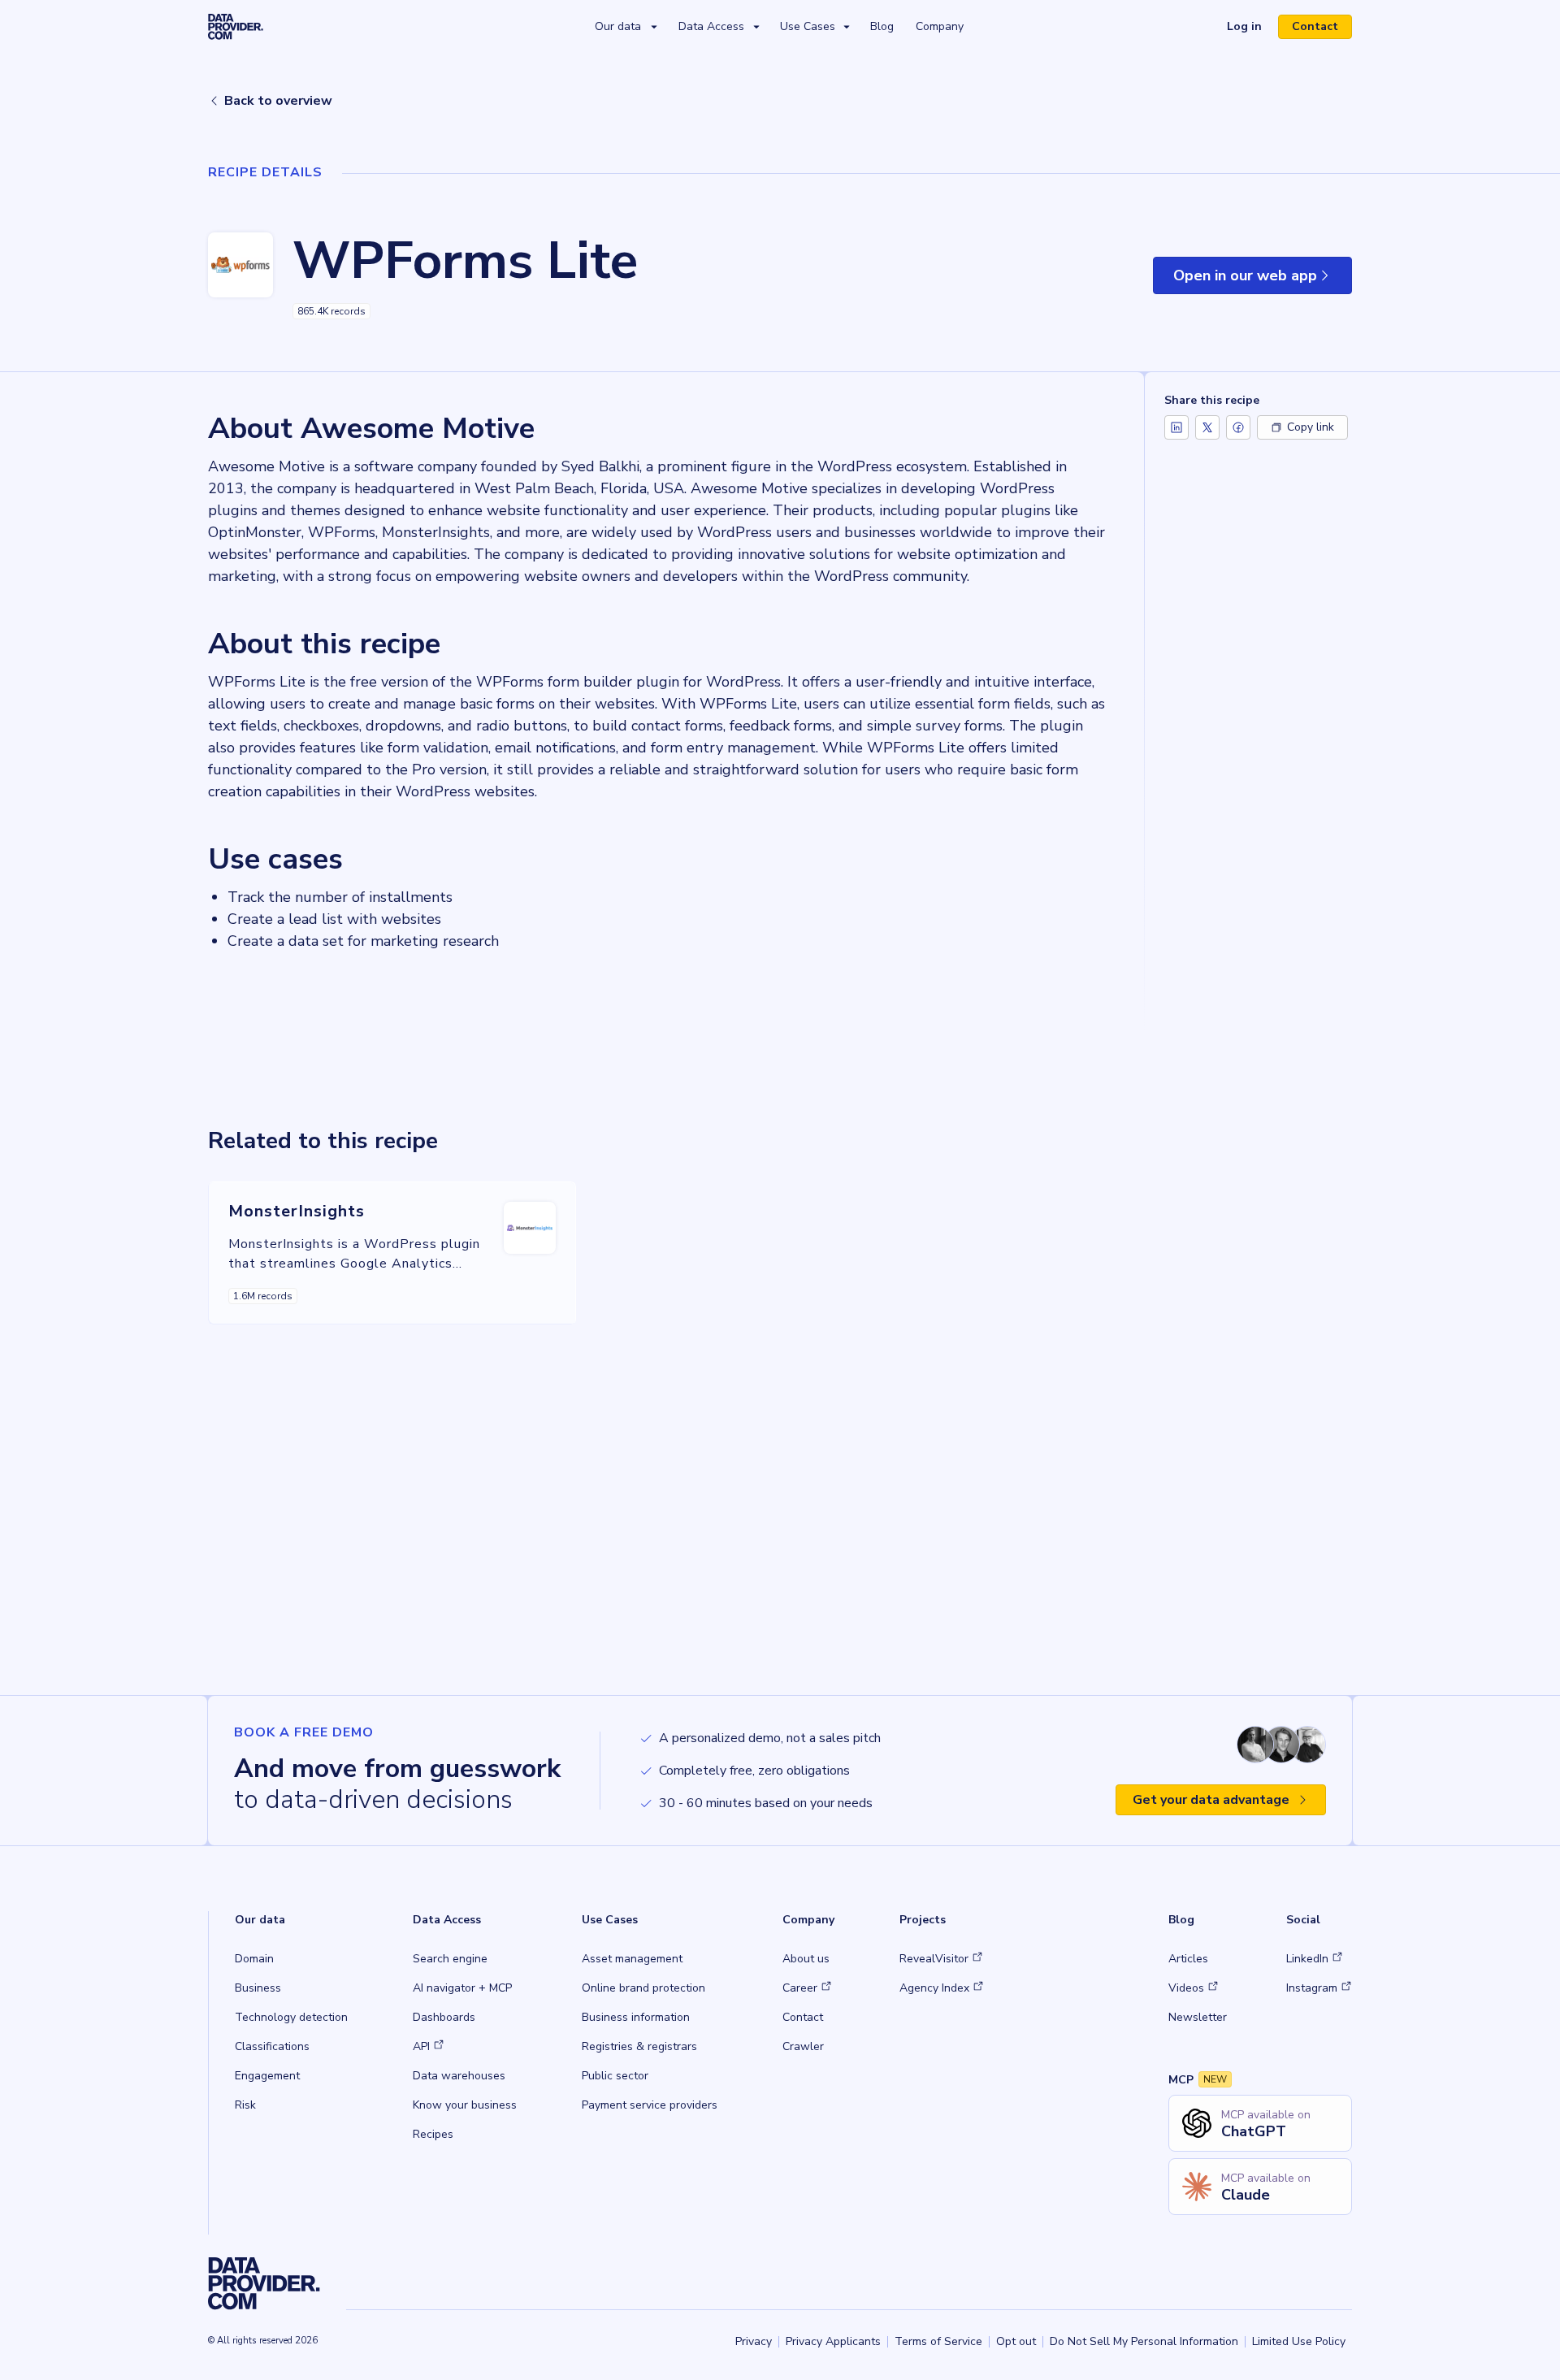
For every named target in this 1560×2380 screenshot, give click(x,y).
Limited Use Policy (1299, 2341)
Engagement (267, 2076)
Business (258, 1988)
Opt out (1016, 2341)
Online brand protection (643, 1988)
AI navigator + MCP (462, 1988)
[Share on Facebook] (1238, 427)
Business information (636, 2017)
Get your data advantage (1211, 1800)
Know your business (465, 2105)
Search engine (450, 1959)
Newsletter (1198, 2017)
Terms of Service (938, 2341)
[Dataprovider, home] (236, 26)
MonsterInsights (297, 1211)
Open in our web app (1263, 280)
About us (806, 1959)
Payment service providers (650, 2105)
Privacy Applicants (833, 2341)
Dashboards (444, 2017)
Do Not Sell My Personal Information (1144, 2341)
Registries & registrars (639, 2046)
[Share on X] (1207, 427)
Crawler (803, 2046)
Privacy (754, 2341)
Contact (1315, 26)
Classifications (272, 2046)
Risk (245, 2105)
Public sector (615, 2076)
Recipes (433, 2134)
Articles (1188, 1959)
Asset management (632, 1959)
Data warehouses (459, 2076)
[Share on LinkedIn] (1176, 427)
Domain (254, 1959)
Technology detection (291, 2017)
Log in (1251, 28)
